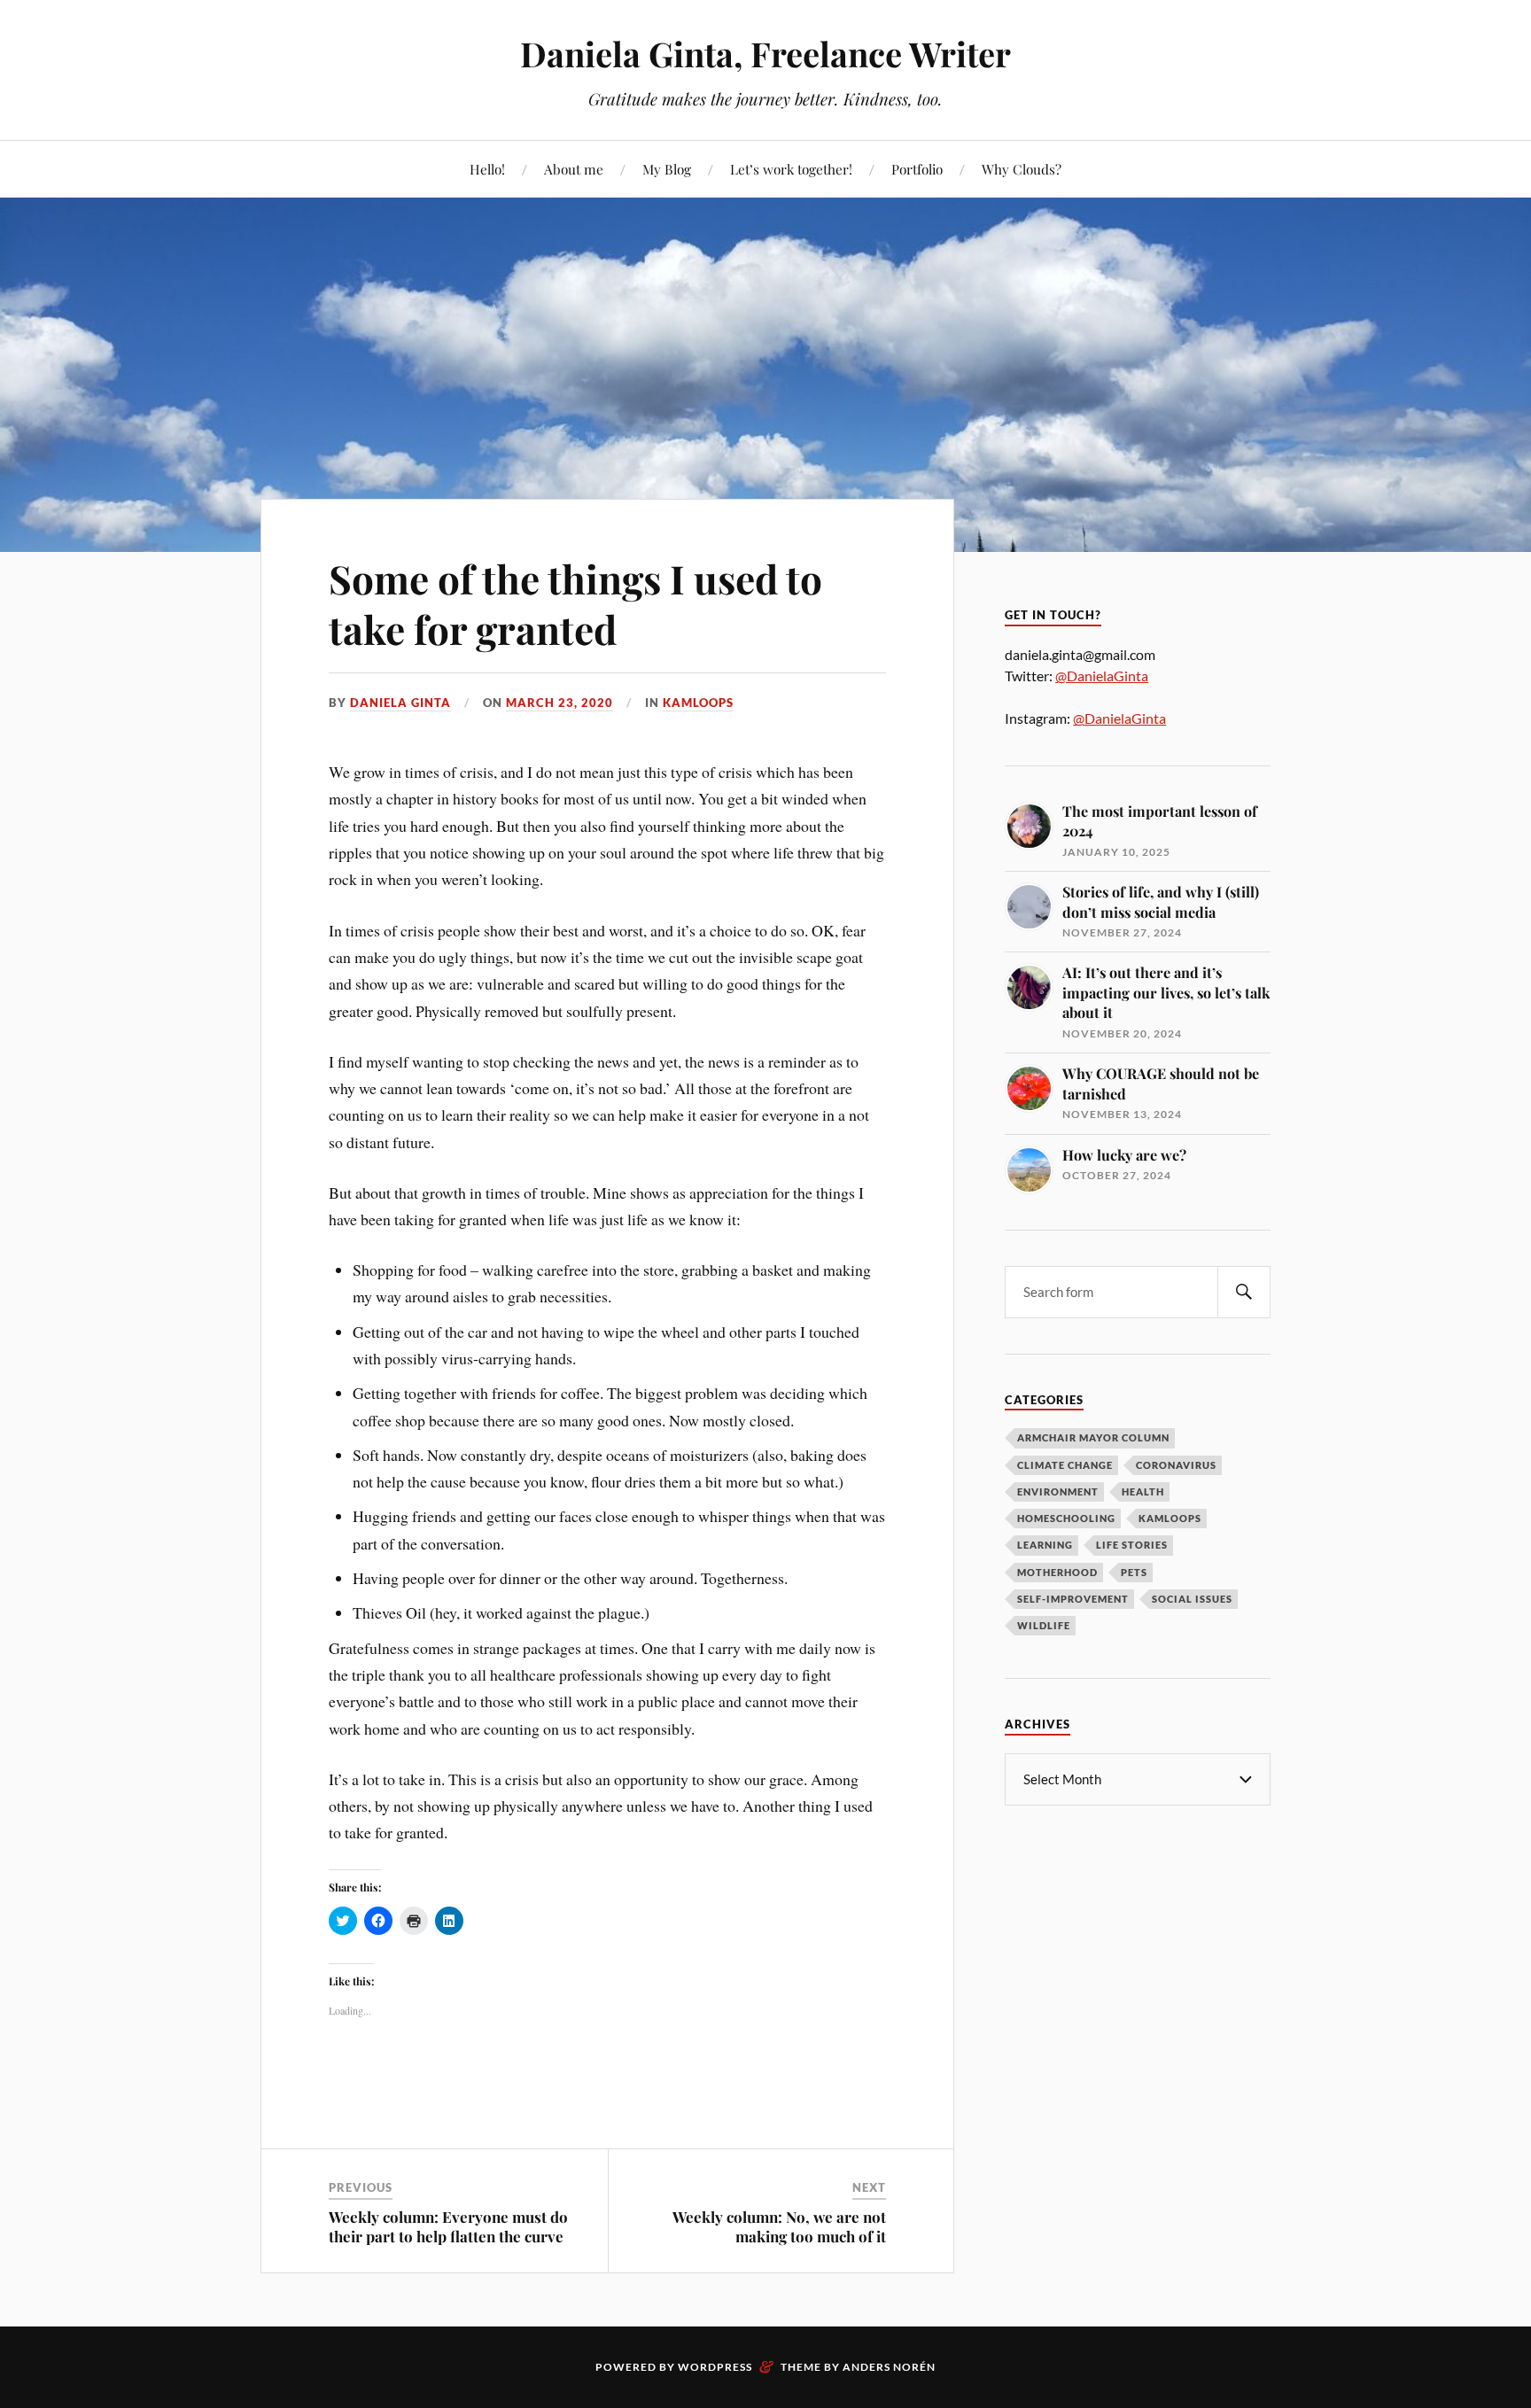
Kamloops (698, 703)
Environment (1058, 1491)
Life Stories (1132, 1545)
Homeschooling (1066, 1518)
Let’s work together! (791, 169)
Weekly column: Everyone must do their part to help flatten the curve (448, 2226)
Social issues (1192, 1599)
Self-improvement (1073, 1599)
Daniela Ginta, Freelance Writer (765, 54)
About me (574, 169)
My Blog (667, 169)
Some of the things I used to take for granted (575, 603)
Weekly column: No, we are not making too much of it (779, 2226)
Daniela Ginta (400, 703)
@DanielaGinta (1102, 676)
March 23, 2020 (560, 703)
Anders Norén (889, 2367)
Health (1143, 1491)
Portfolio (917, 169)
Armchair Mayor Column (1093, 1437)
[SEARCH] (1244, 1292)
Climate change (1065, 1465)
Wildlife (1044, 1625)
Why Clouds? (1022, 169)
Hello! (487, 169)
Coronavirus (1176, 1465)
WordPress (715, 2367)
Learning (1045, 1545)
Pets (1134, 1572)
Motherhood (1057, 1572)
